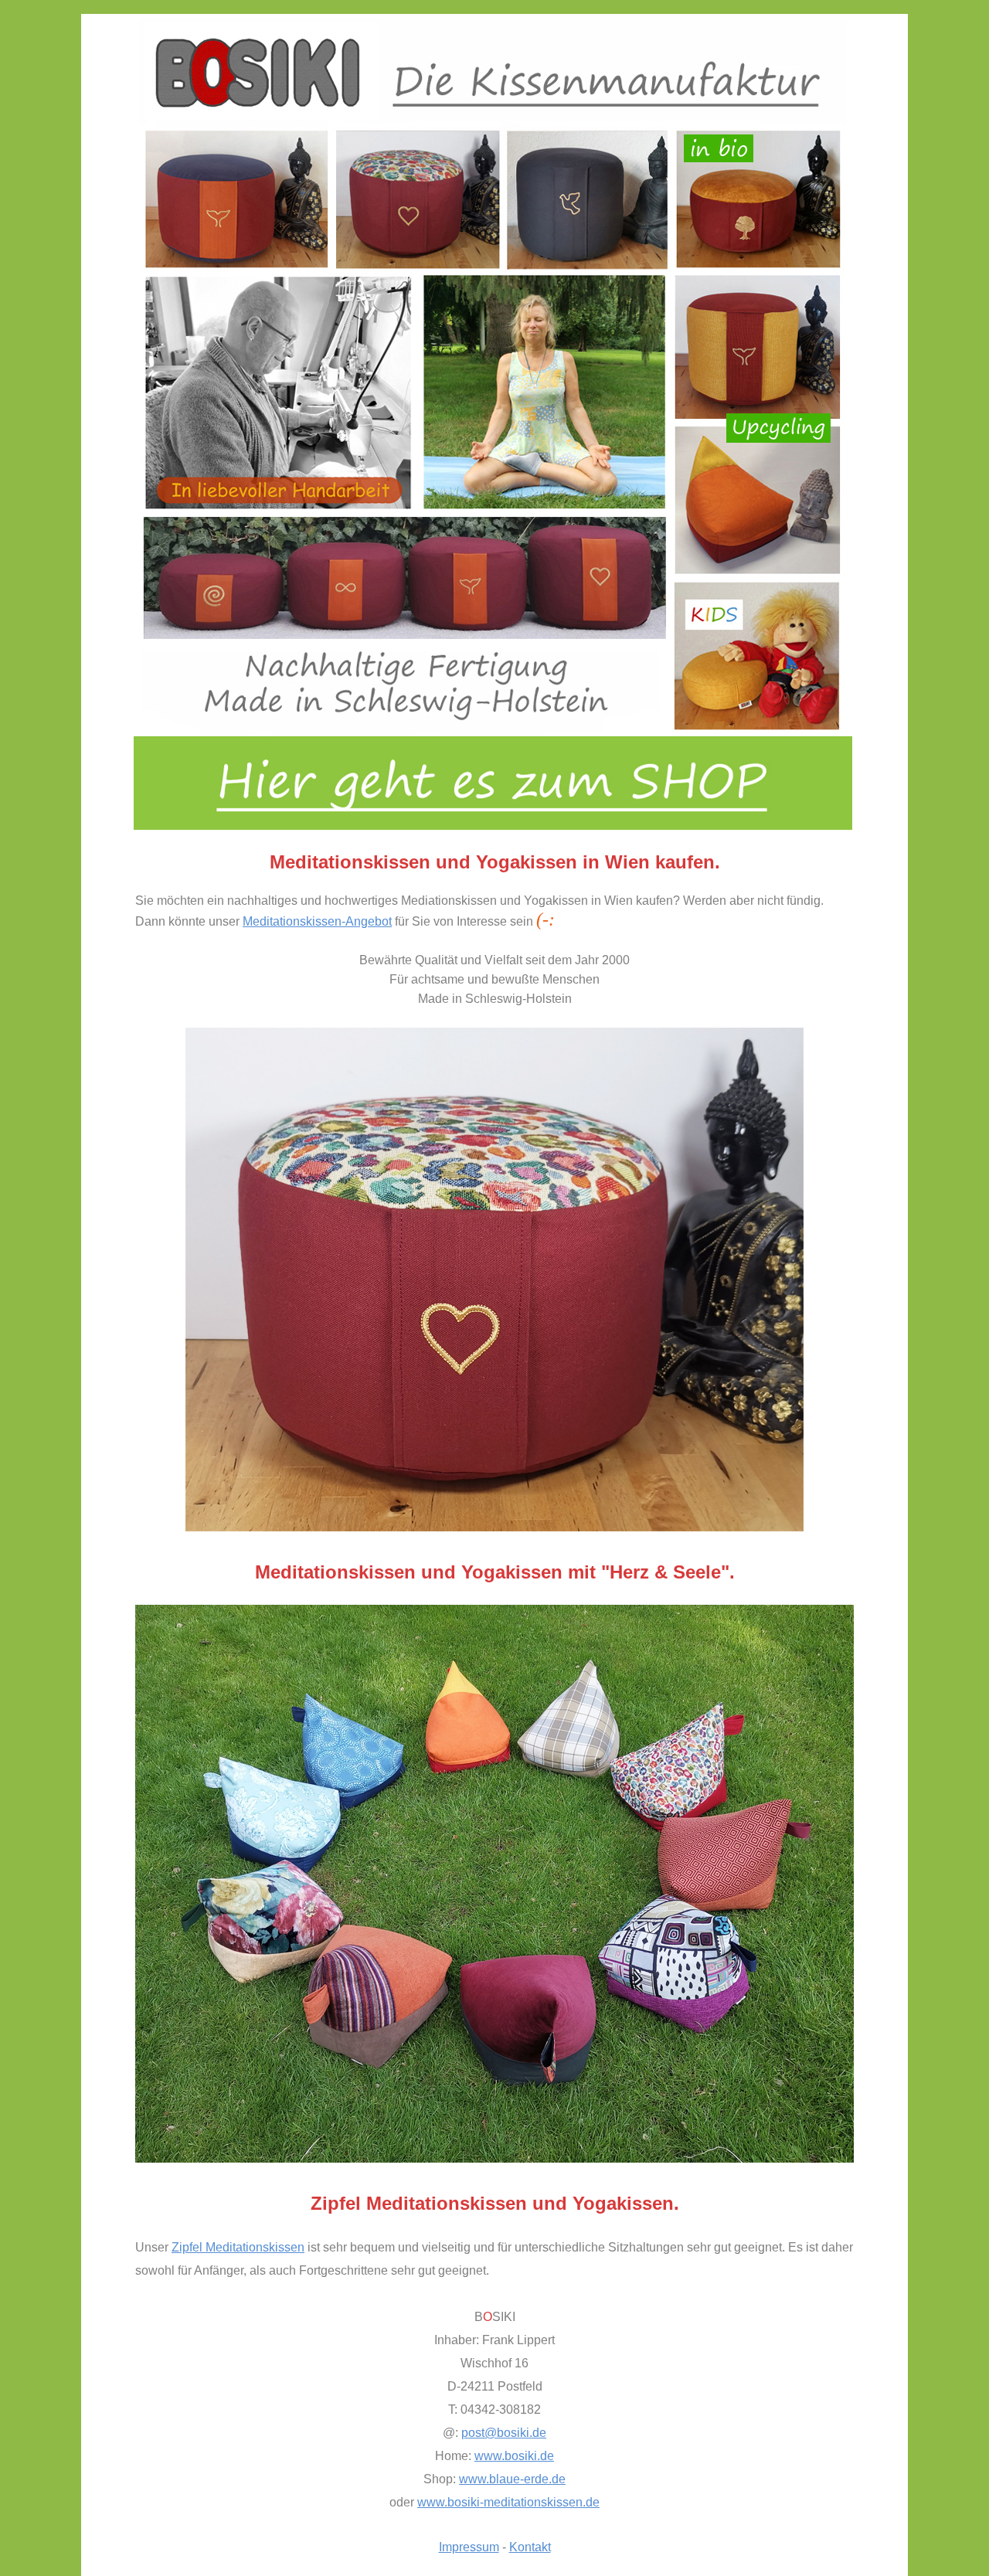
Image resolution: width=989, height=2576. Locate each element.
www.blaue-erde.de (512, 2479)
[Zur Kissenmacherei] (494, 2158)
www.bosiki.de (514, 2456)
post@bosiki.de (504, 2433)
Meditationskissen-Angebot (317, 921)
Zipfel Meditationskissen (238, 2247)
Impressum (469, 2547)
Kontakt (530, 2547)
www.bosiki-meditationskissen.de (508, 2502)
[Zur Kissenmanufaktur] (493, 826)
